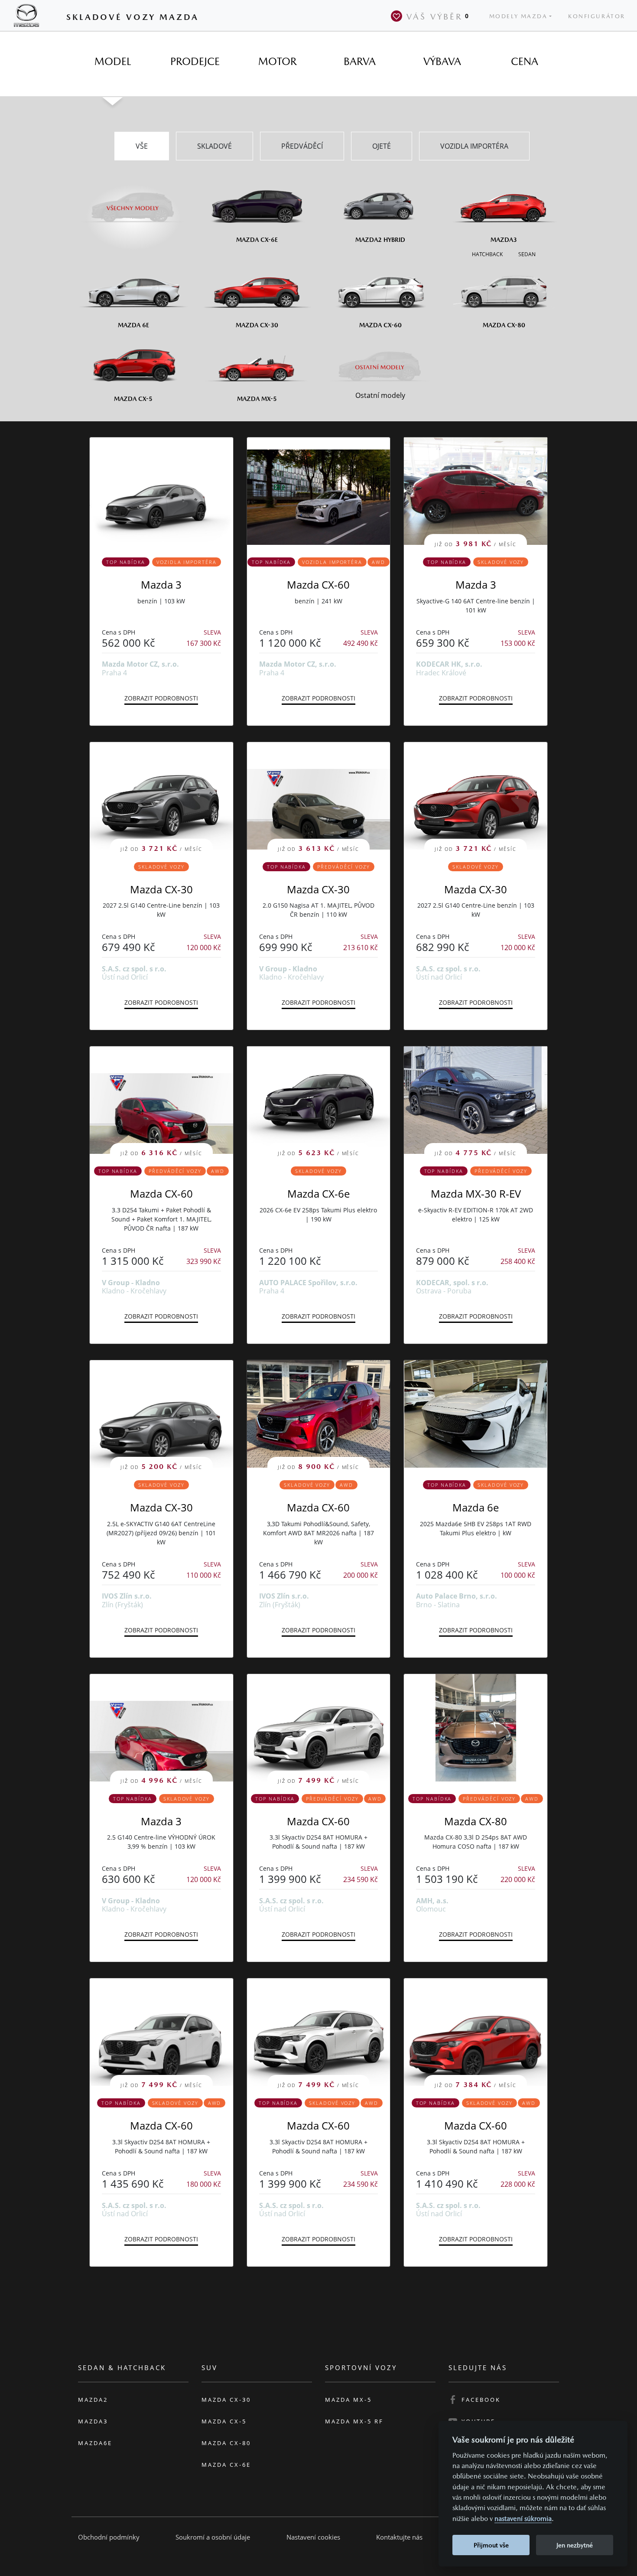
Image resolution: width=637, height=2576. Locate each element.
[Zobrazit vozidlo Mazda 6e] (476, 1414)
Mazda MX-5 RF (354, 2421)
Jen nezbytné (575, 2545)
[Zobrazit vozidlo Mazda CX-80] (476, 1728)
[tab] (113, 62)
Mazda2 (93, 2400)
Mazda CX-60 (318, 585)
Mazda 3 (161, 585)
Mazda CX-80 (476, 1821)
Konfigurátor (597, 16)
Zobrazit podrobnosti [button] (161, 698)
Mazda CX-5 (224, 2421)
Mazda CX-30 (161, 889)
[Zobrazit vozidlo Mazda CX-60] (319, 491)
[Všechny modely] (133, 203)
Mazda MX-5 (348, 2400)
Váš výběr (438, 16)
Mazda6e (95, 2443)
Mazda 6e (476, 1507)
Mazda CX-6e (318, 1194)
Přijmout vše (491, 2545)
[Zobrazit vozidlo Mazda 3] (161, 491)
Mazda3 (93, 2421)
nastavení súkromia (523, 2519)
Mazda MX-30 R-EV (476, 1194)
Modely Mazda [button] (518, 16)
